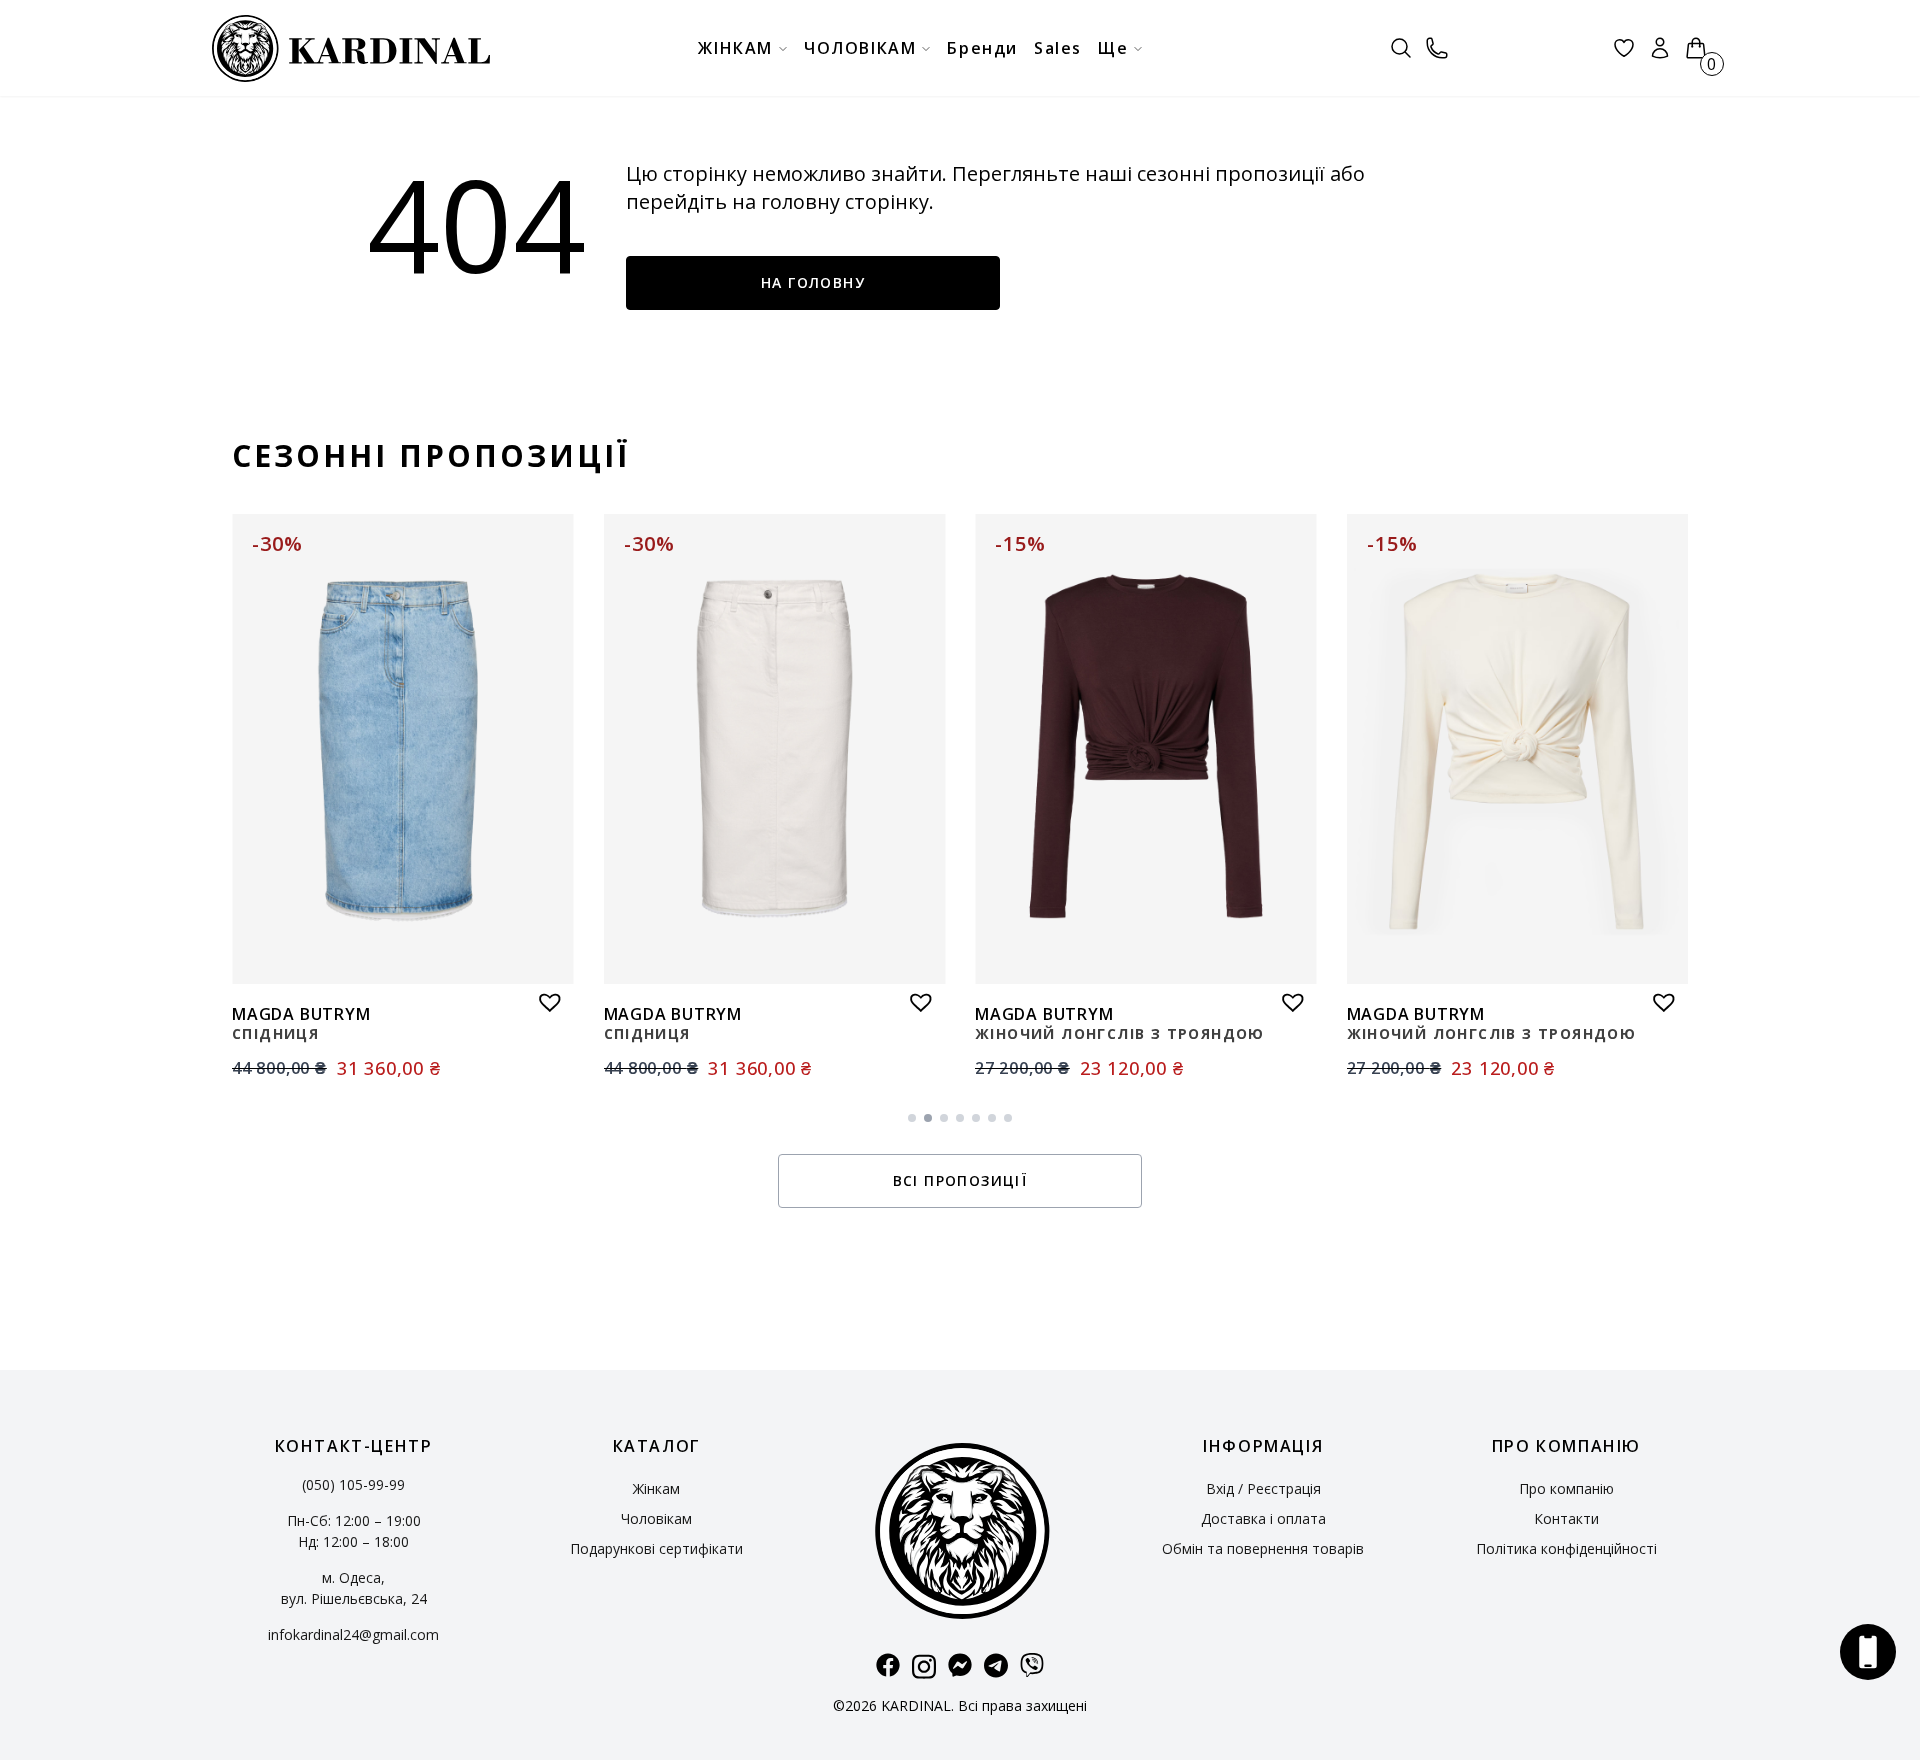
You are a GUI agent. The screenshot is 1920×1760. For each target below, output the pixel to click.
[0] (1696, 48)
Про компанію (1566, 1488)
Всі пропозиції (960, 1180)
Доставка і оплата (1263, 1518)
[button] (545, 997)
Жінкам (656, 1488)
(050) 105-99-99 (353, 1484)
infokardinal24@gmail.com (353, 1634)
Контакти (1566, 1518)
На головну (813, 282)
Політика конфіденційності (1566, 1548)
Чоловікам (656, 1518)
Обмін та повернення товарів (1263, 1548)
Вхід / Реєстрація (1263, 1488)
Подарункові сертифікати (656, 1548)
